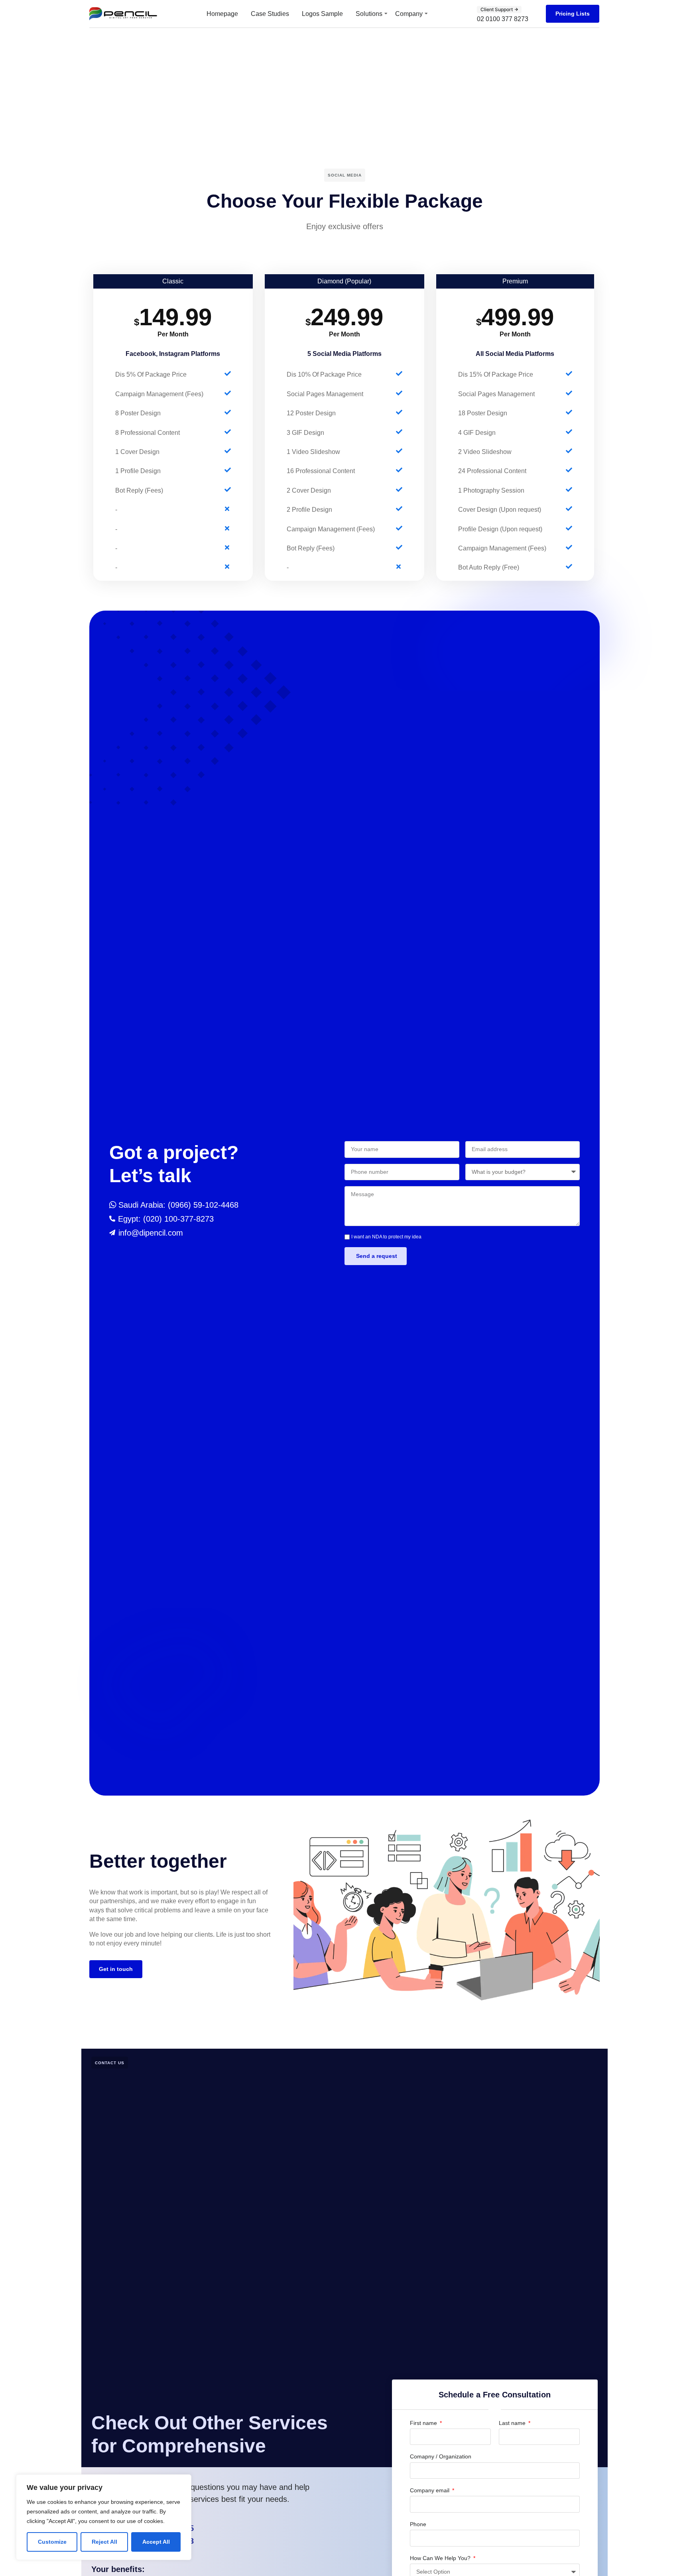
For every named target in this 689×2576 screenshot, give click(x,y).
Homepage (222, 14)
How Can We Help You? (441, 2558)
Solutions (369, 14)
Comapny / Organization (441, 2456)
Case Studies (270, 14)
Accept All (156, 2542)
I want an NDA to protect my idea (386, 1237)
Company (409, 14)
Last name (513, 2423)
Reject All (104, 2542)
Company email (430, 2490)
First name (424, 2423)
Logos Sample (322, 14)
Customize (52, 2542)
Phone (418, 2524)
